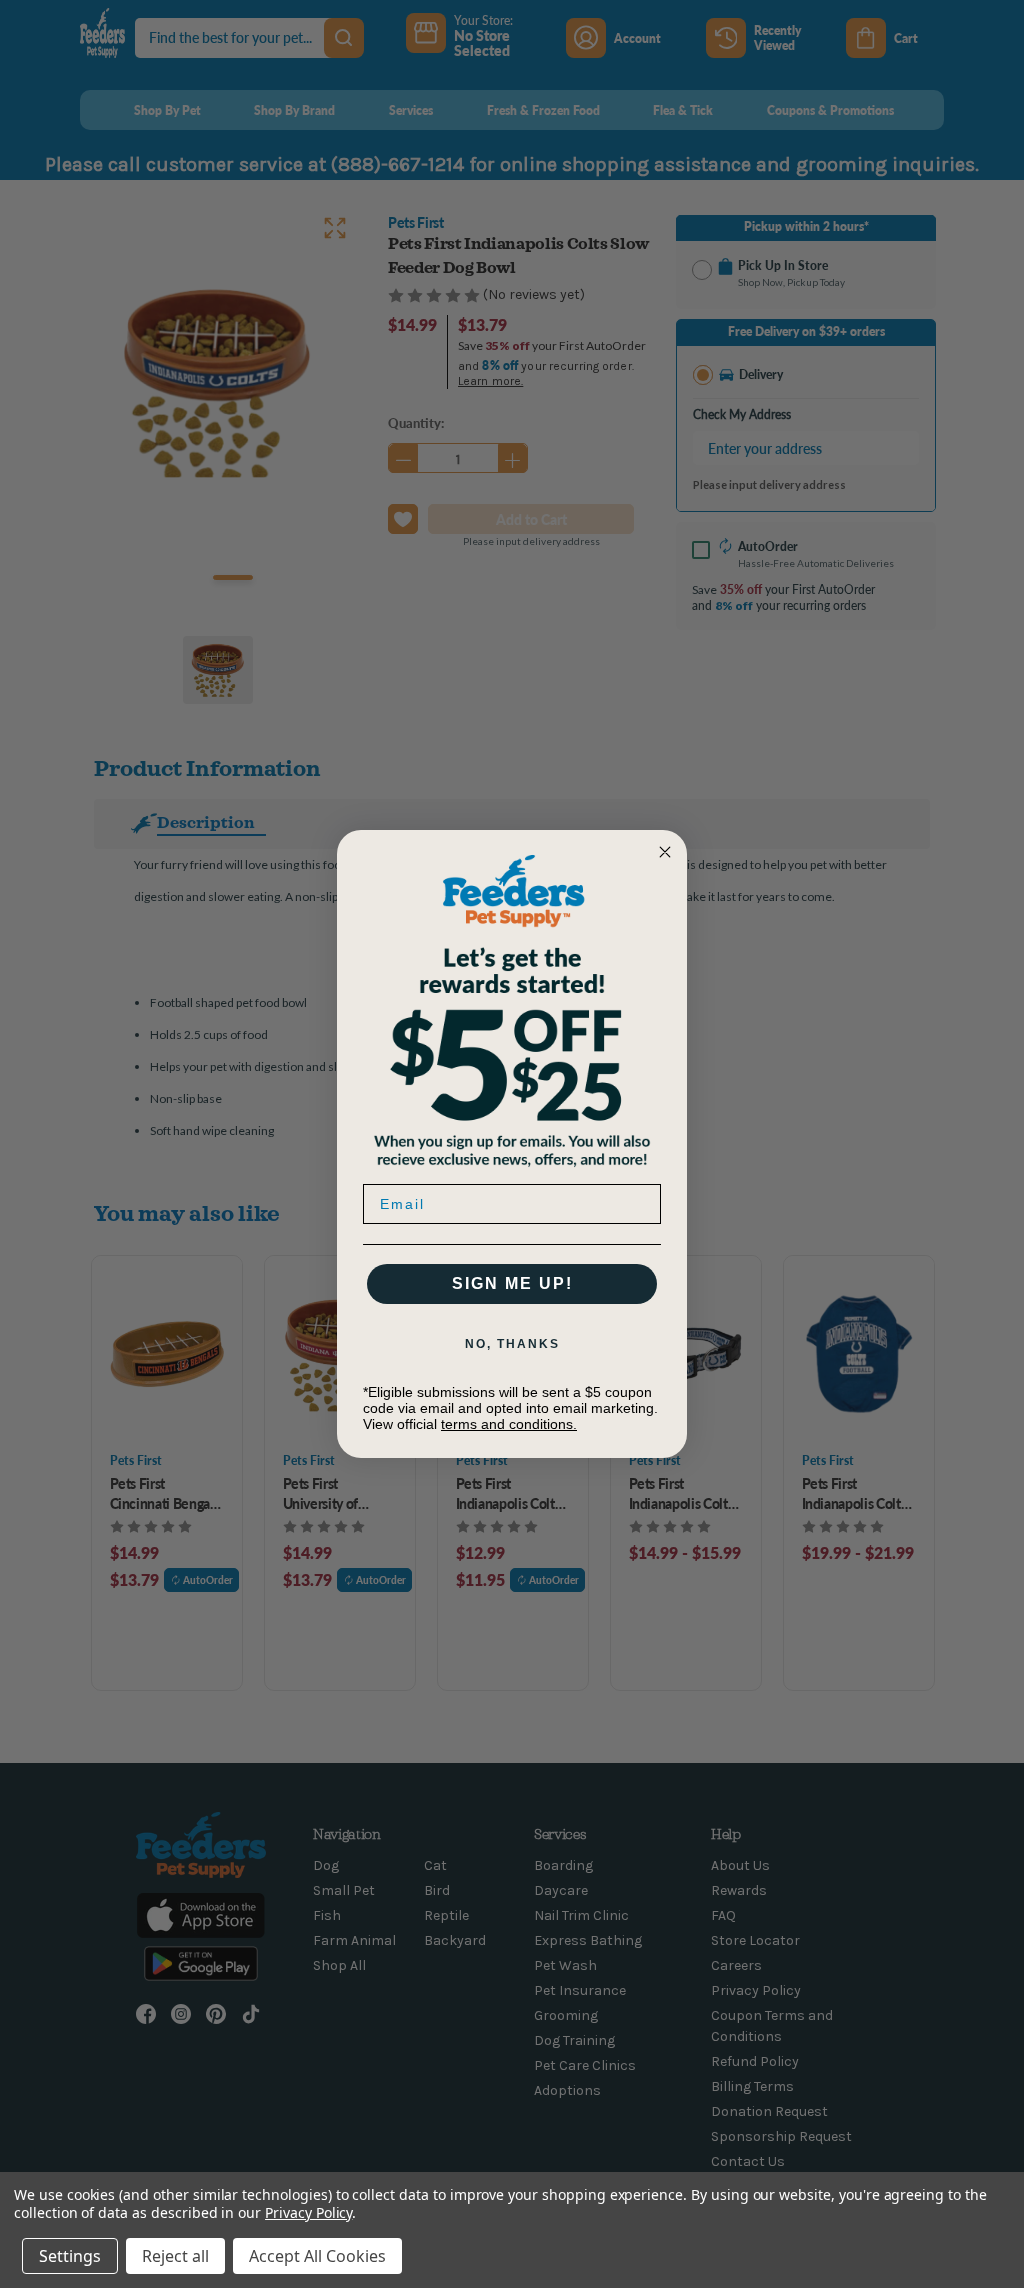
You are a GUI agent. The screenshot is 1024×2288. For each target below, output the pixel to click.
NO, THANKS (512, 1344)
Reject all (175, 2256)
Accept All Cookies (317, 2256)
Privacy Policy (308, 2212)
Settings (70, 2256)
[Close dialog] (665, 852)
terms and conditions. (509, 1424)
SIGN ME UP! (512, 1283)
